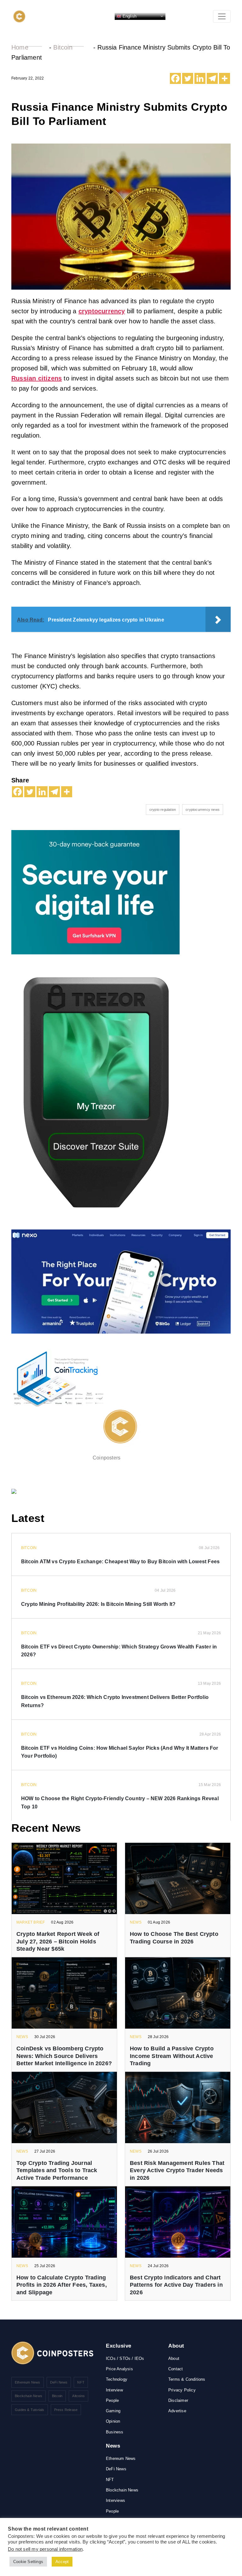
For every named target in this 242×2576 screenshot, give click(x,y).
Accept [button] (62, 2562)
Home (20, 47)
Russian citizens (37, 378)
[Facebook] (175, 78)
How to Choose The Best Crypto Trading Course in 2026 (174, 1938)
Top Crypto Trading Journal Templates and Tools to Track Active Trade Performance (57, 2170)
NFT (81, 2382)
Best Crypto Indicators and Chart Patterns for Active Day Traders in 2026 (176, 2285)
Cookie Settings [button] (28, 2562)
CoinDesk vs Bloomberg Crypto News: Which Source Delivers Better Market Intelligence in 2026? (64, 2056)
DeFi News (59, 2382)
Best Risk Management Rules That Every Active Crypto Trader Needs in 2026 (177, 2170)
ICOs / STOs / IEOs (125, 2358)
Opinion (113, 2421)
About (174, 2358)
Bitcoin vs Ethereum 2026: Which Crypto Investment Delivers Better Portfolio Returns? (115, 1701)
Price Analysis (119, 2369)
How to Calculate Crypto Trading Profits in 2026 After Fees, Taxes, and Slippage (62, 2285)
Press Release (66, 2410)
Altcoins (78, 2396)
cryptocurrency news (203, 810)
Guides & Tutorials (30, 2410)
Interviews (115, 2500)
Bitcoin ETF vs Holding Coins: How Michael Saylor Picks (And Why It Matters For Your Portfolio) (120, 1752)
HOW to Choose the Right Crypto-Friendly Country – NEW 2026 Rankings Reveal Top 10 (120, 1803)
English (129, 16)
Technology (117, 2379)
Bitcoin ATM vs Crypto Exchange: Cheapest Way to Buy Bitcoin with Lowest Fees (120, 1562)
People (112, 2400)
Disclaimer (178, 2400)
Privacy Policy (182, 2390)
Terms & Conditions (187, 2379)
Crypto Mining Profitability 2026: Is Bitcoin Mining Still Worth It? (98, 1604)
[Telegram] (212, 78)
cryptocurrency (102, 311)
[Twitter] (188, 78)
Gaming (113, 2411)
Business (115, 2432)
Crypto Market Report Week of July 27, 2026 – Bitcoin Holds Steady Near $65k (58, 1941)
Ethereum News (28, 2382)
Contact (176, 2369)
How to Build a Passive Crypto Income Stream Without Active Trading (172, 2056)
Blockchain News (29, 2396)
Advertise (177, 2411)
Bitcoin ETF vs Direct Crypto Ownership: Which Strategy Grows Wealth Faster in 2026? (119, 1651)
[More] (225, 78)
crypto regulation (163, 810)
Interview (114, 2390)
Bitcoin (63, 47)
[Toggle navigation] (222, 16)
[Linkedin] (200, 78)
